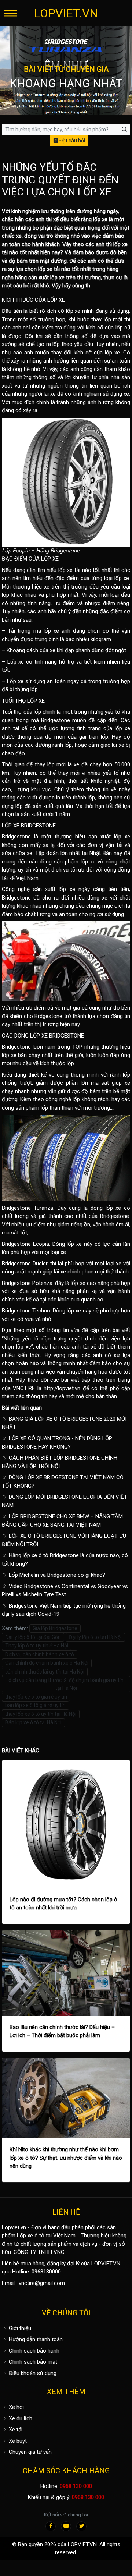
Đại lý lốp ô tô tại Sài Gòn (33, 1637)
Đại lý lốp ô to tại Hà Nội (95, 1637)
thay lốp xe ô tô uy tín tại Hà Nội (41, 1714)
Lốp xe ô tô (31, 2236)
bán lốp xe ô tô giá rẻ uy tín (35, 1705)
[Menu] (10, 13)
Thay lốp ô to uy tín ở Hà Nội (37, 1646)
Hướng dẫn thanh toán (35, 2339)
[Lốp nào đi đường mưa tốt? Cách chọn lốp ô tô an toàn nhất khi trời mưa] (66, 1824)
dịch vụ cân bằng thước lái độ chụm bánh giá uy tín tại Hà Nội (66, 1684)
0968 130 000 (76, 2486)
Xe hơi (16, 2407)
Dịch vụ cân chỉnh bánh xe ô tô (40, 1654)
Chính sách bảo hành (33, 2351)
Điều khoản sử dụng (32, 2373)
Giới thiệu (19, 2328)
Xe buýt (17, 2441)
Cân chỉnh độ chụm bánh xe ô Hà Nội (47, 1663)
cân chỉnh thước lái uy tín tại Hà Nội (45, 1672)
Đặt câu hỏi (72, 141)
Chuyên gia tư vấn (30, 2452)
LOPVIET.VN (66, 13)
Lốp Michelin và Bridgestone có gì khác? (56, 1575)
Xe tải (15, 2430)
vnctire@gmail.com (42, 2283)
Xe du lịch (20, 2418)
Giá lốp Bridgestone (55, 1628)
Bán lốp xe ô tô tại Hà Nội (33, 1722)
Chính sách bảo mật (32, 2362)
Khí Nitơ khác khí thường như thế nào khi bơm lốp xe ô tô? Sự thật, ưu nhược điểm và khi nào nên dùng (66, 2158)
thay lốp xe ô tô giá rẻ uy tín (36, 1697)
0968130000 (46, 2272)
